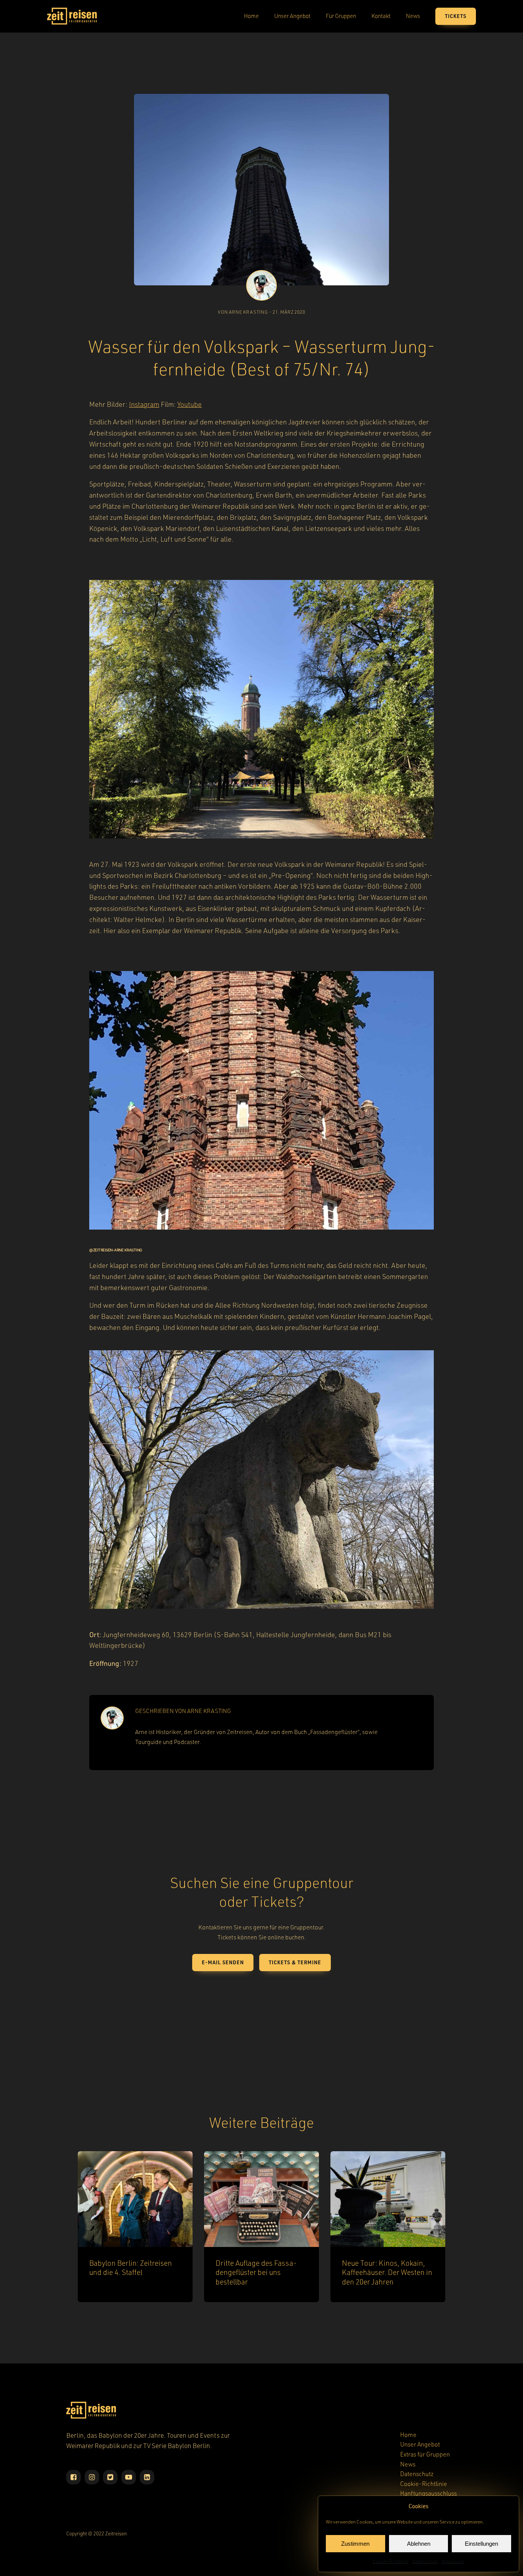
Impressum (453, 2561)
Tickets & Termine (295, 1962)
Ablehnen (419, 2544)
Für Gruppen (341, 16)
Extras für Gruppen (425, 2454)
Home (251, 16)
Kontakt (381, 16)
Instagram (144, 404)
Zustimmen (355, 2544)
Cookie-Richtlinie (391, 2561)
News (413, 16)
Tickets (456, 16)
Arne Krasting (209, 1711)
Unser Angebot (292, 16)
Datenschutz (425, 2561)
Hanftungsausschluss (428, 2493)
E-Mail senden (223, 1962)
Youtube (190, 404)
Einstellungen (481, 2544)
